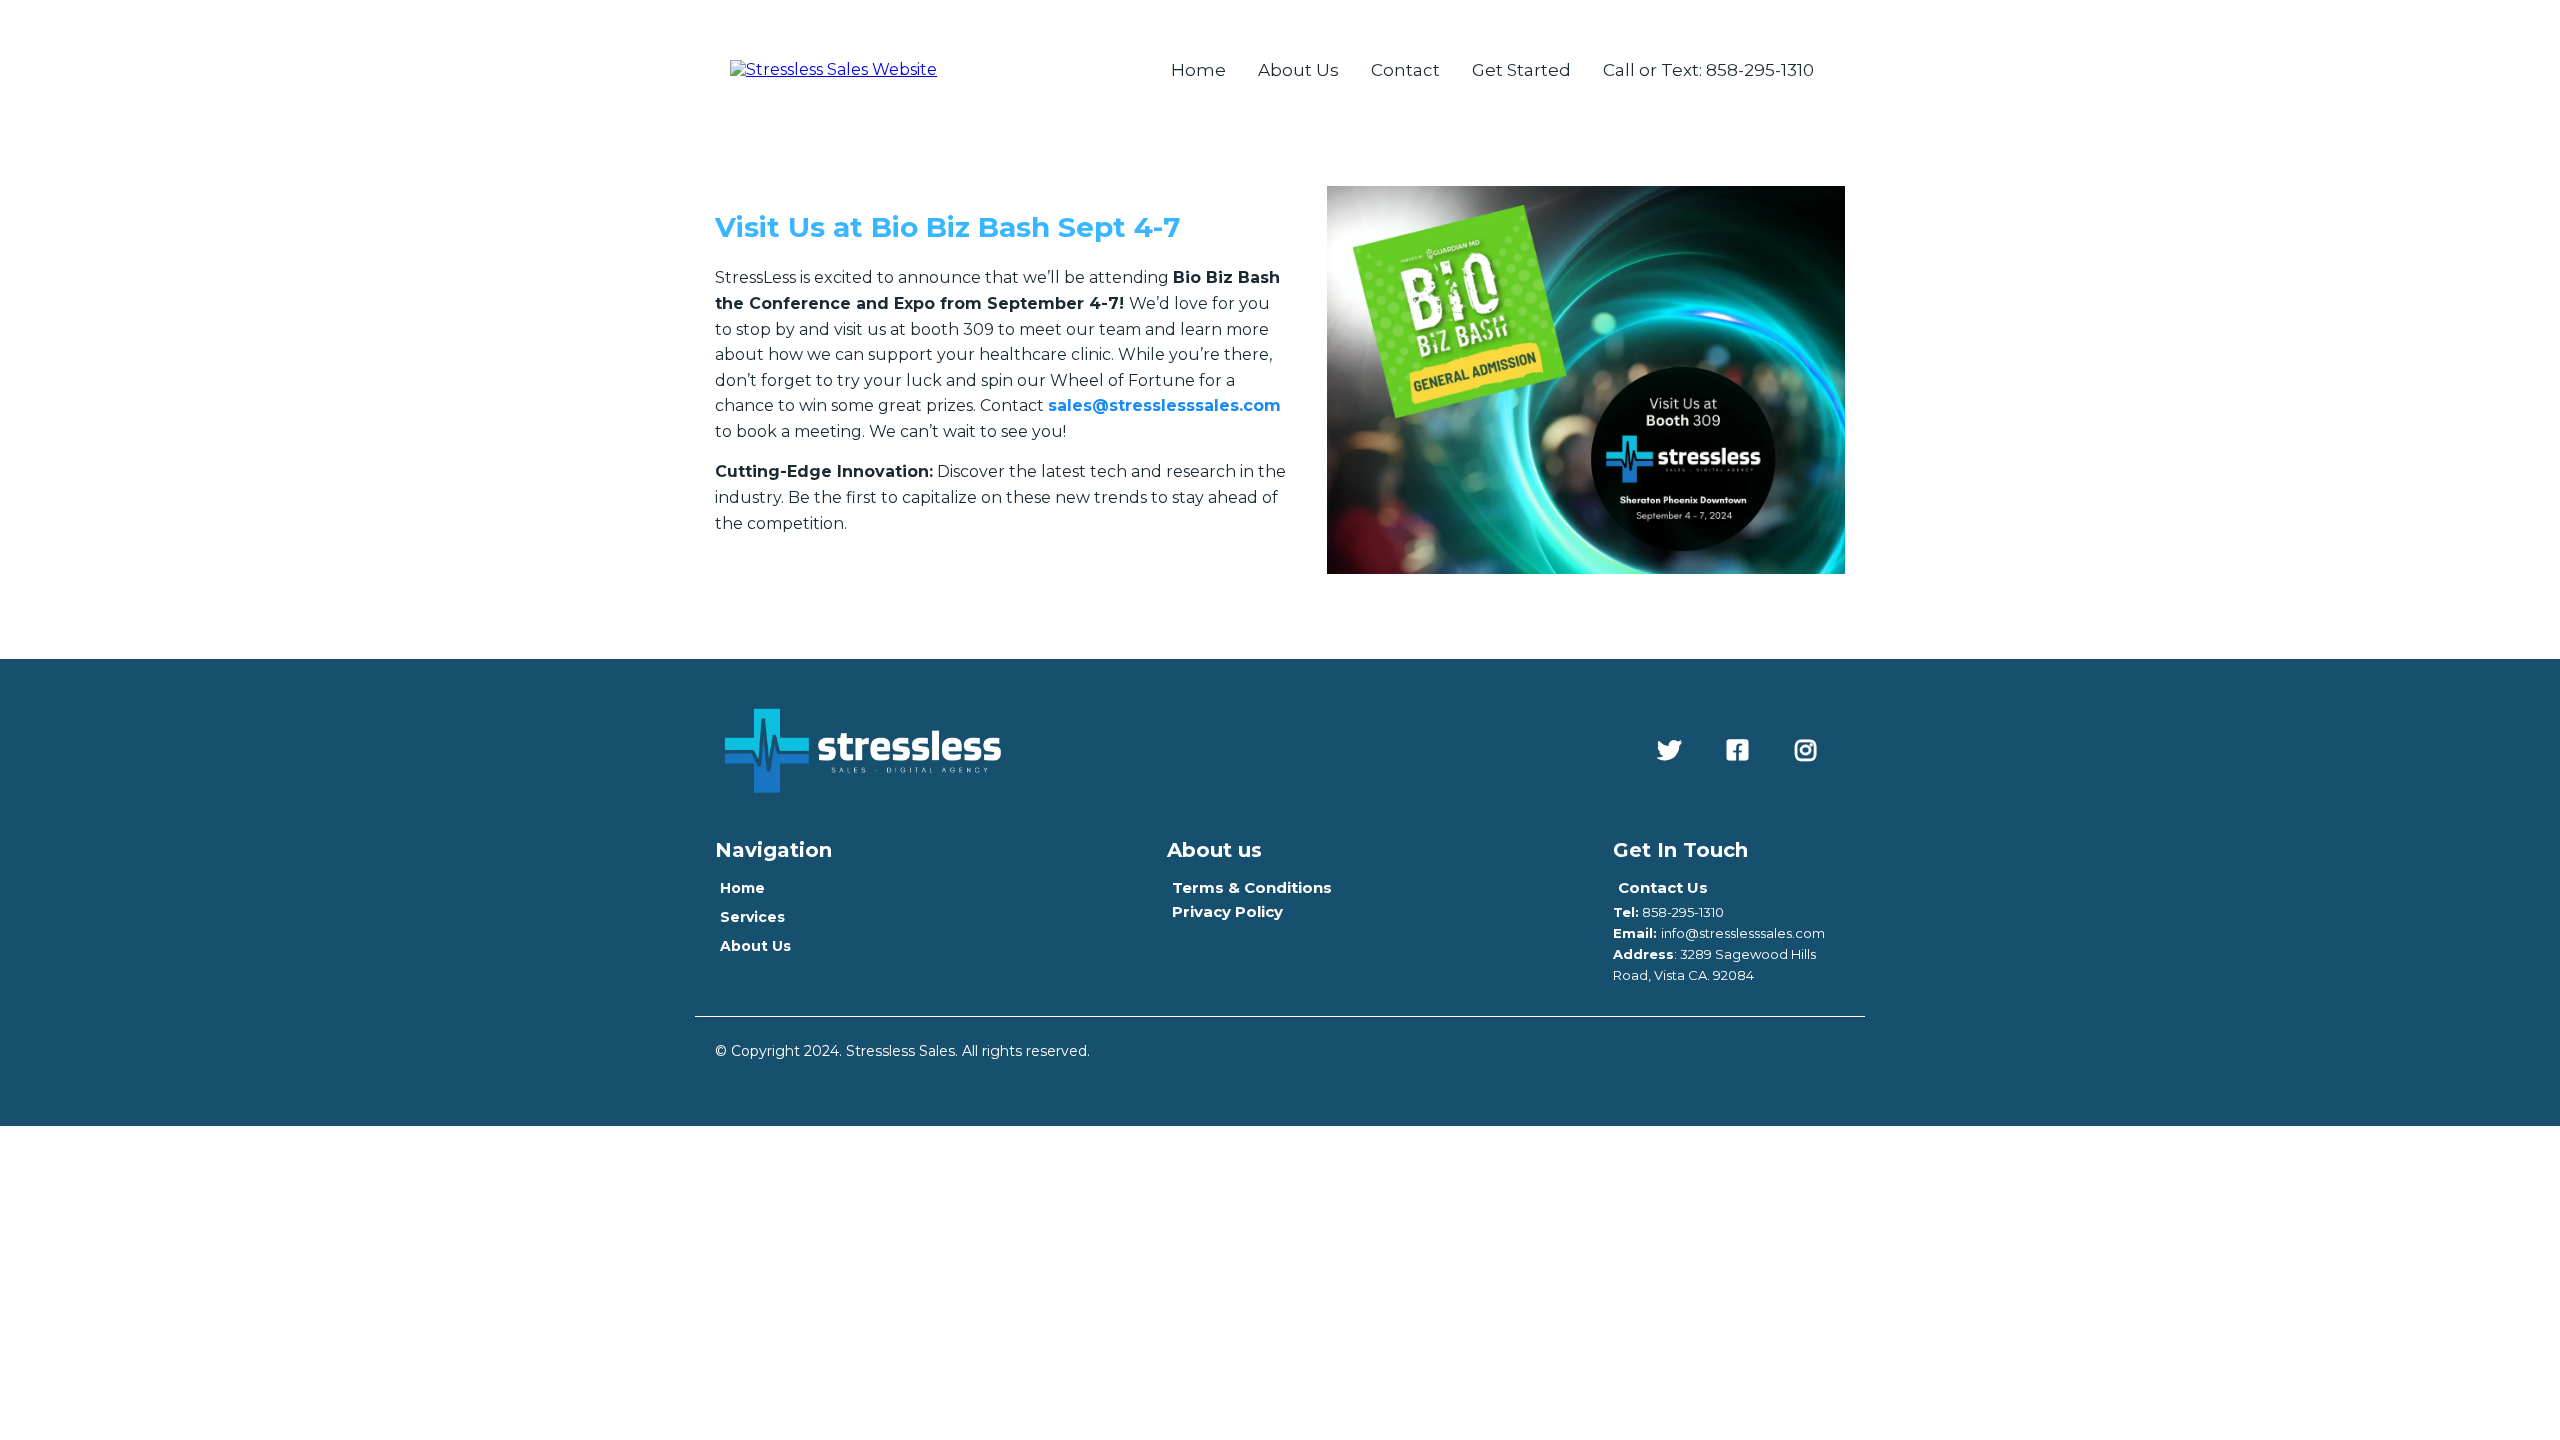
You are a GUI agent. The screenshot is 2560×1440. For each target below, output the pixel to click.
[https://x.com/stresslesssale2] (1674, 750)
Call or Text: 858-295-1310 (1708, 70)
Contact (1405, 70)
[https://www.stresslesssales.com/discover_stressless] (833, 69)
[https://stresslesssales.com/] (1157, 750)
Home (1198, 70)
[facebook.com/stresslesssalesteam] (1742, 750)
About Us (1298, 70)
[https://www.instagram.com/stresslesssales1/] (1810, 750)
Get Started (1521, 70)
